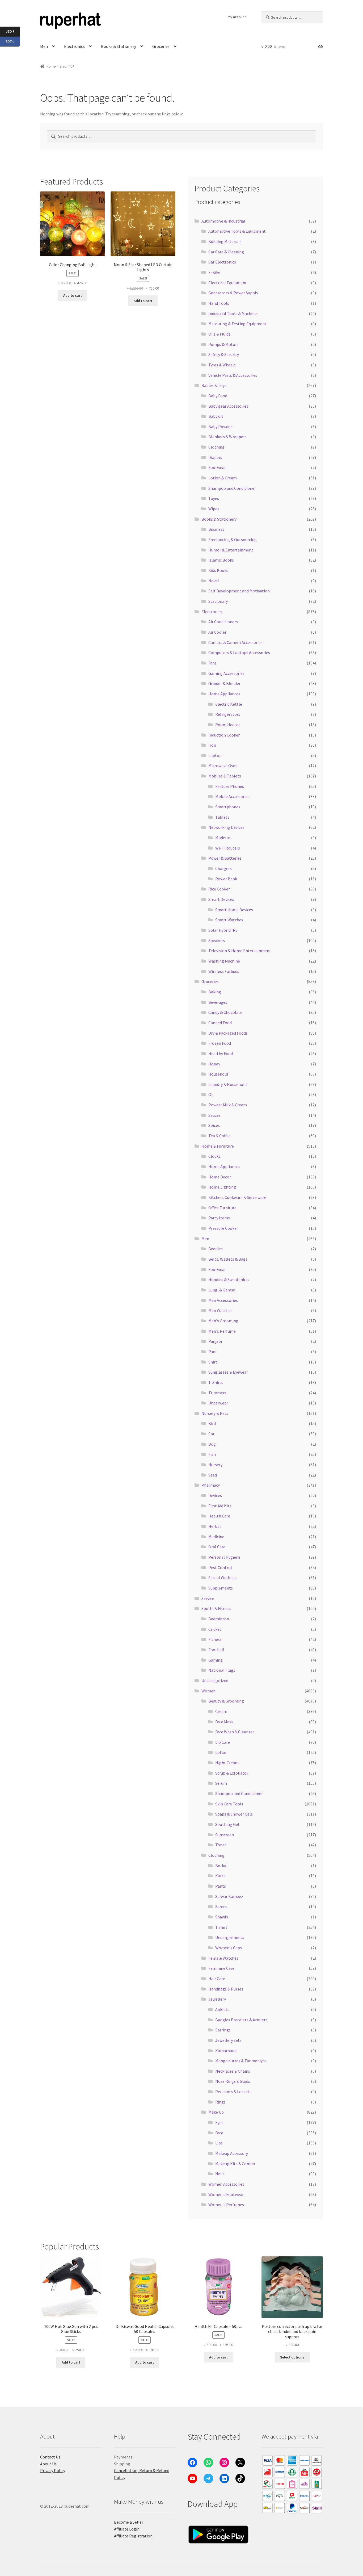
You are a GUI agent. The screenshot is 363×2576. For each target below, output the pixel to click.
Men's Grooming (223, 1321)
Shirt (213, 1362)
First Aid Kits (220, 1506)
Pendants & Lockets (233, 2092)
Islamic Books (221, 560)
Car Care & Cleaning (226, 252)
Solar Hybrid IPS (223, 930)
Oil (211, 1094)
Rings (220, 2102)
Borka (221, 1866)
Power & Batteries (225, 858)
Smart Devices (221, 899)
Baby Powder (220, 426)
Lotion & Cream (223, 478)
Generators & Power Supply (233, 293)
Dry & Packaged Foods (228, 1033)
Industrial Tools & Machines (233, 313)
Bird (212, 1423)
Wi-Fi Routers (228, 848)
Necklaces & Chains (233, 2071)
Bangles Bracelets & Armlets (241, 2020)
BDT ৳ (13, 41)
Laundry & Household (227, 1084)
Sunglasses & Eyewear (228, 1372)
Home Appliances (224, 694)
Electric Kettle (229, 704)
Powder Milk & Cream (228, 1105)
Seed (213, 1475)
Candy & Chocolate (225, 1012)
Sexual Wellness (223, 1578)
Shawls (222, 1917)
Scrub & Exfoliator (232, 1773)
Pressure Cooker (223, 1228)
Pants (221, 1886)
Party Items (219, 1218)
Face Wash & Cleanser (235, 1732)
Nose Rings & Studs (233, 2081)
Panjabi (215, 1341)
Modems (223, 838)
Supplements (221, 1588)
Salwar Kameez (229, 1896)
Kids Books (218, 570)
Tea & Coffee (220, 1136)
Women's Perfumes (226, 2205)
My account (237, 17)
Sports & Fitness (216, 1608)
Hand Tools (219, 303)
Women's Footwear (226, 2194)
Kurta (220, 1876)
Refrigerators (228, 714)
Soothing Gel (227, 1824)
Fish (212, 1454)
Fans (212, 663)
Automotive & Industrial (223, 221)
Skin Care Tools (229, 1804)
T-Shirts (216, 1382)
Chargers (223, 868)
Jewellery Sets (228, 2040)
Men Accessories (223, 1300)
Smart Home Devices (234, 910)
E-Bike (214, 272)
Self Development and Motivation (239, 591)
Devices (215, 1495)
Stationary (218, 601)
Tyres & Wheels (222, 365)
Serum (221, 1783)
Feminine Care (221, 1968)
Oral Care (217, 1547)
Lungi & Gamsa (222, 1290)
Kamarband (226, 2051)
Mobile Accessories (232, 796)
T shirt (221, 1927)
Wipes (214, 509)
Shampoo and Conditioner (232, 488)
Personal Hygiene (224, 1557)
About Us (48, 2464)
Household (218, 1074)
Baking (215, 992)
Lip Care (223, 1742)
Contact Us (50, 2457)
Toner (221, 1845)
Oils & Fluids (219, 334)
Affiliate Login (127, 2529)
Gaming (216, 1660)
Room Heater (228, 725)
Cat (212, 1434)
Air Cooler (217, 632)
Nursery (215, 1465)
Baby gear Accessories (228, 406)
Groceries (161, 46)
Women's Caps (229, 1948)
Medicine (216, 1537)
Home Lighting (222, 1187)
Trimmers (217, 1393)
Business (216, 529)
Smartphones (228, 807)
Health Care (219, 1516)
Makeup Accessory (232, 2153)
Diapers (215, 457)
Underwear (218, 1403)
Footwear (217, 467)
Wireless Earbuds (224, 971)
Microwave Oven (223, 766)
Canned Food (220, 1023)
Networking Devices (226, 827)
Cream (221, 1711)
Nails (220, 2174)
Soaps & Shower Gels (234, 1814)
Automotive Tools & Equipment (237, 231)
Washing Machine (224, 961)
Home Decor (220, 1177)
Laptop (215, 755)
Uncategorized (215, 1680)
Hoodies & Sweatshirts (229, 1279)
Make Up (216, 2112)
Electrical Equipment (228, 283)
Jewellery (217, 1999)
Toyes (214, 498)
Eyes (219, 2122)
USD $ (13, 31)
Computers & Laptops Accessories (239, 653)
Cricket (215, 1629)
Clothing (216, 447)
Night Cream (227, 1763)
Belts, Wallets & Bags (228, 1259)
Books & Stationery (119, 46)
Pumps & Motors (223, 344)
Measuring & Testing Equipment (237, 324)
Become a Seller (129, 2522)
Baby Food (218, 396)
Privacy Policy (53, 2470)
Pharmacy (211, 1485)
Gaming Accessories (226, 673)
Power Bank (226, 879)
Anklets (222, 2009)
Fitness (215, 1639)
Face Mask (224, 1722)
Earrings (223, 2030)
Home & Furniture (218, 1146)
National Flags (222, 1670)
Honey (214, 1064)
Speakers (217, 940)
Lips (219, 2143)
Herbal (215, 1526)
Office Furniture (222, 1208)
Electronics (74, 46)
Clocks (214, 1156)
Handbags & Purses (226, 1989)
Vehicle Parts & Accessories (233, 375)
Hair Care (217, 1979)
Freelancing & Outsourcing (233, 540)
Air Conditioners (223, 622)
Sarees (221, 1906)
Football (216, 1650)
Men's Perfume (222, 1331)
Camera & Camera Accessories (235, 642)
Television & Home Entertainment (240, 951)
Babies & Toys (214, 385)
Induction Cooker (224, 735)
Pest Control (220, 1567)
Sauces (214, 1115)
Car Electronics (222, 262)
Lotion (221, 1752)
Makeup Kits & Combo (235, 2164)
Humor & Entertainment (231, 550)
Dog (212, 1444)
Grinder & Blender (224, 683)
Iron (212, 745)
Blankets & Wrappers (227, 437)
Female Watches (223, 1958)
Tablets (222, 817)
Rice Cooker (219, 889)
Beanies (216, 1249)
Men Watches (220, 1310)
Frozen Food (220, 1043)
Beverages (218, 1002)
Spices (214, 1125)
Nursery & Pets (215, 1413)
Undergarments (230, 1937)
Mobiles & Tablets (225, 776)
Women (208, 1691)
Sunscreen (225, 1835)
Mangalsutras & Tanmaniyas (241, 2061)
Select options (292, 2357)
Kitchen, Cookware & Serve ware (237, 1197)
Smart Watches (229, 920)
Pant (213, 1352)
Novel (214, 581)
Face (219, 2133)
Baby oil (216, 416)
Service (208, 1598)
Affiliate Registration (133, 2536)
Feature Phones (230, 786)
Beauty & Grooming (226, 1701)
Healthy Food (221, 1053)
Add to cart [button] (73, 295)
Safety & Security (224, 354)
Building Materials (225, 241)
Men (205, 1239)
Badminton (219, 1619)
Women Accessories (226, 2184)
